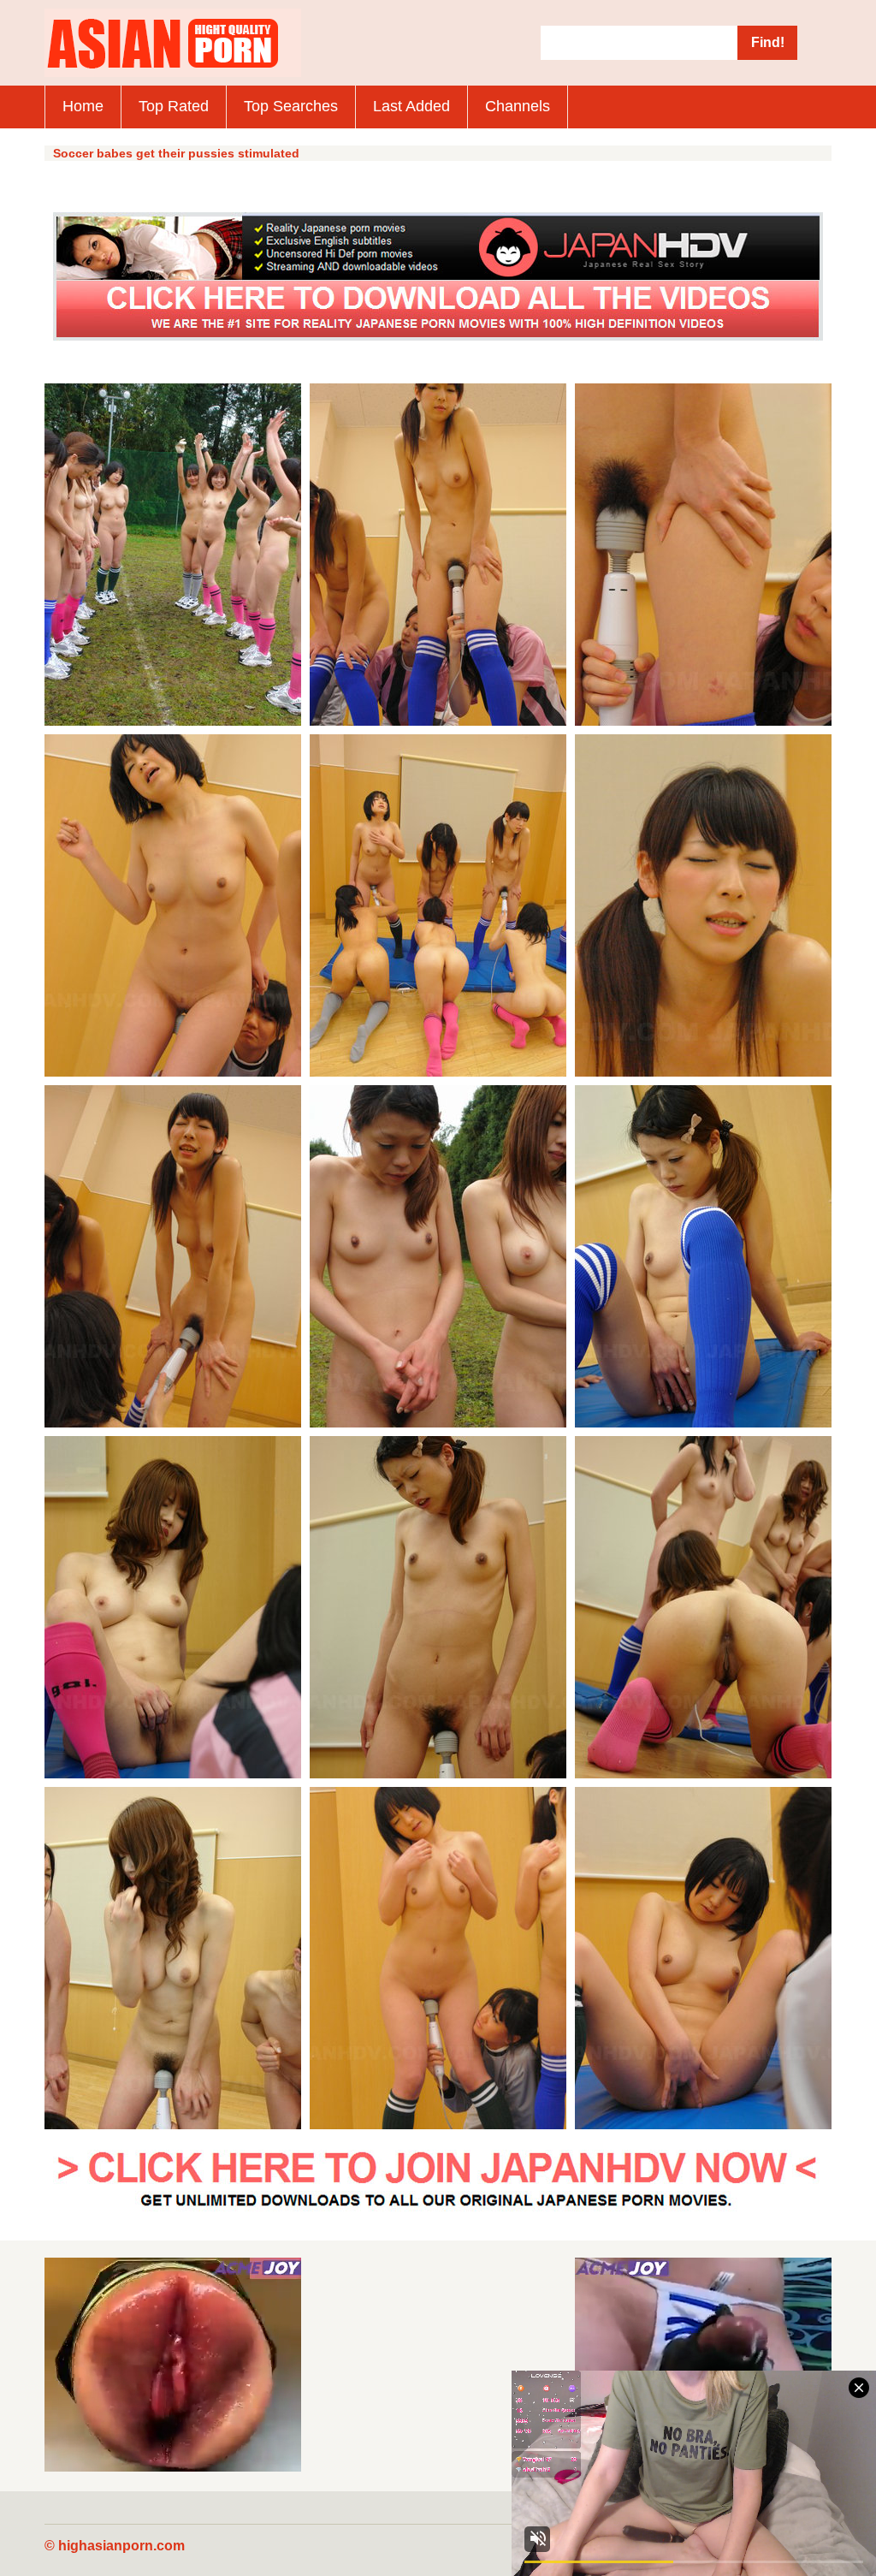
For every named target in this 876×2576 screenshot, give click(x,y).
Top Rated (174, 106)
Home (83, 106)
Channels (518, 106)
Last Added (411, 106)
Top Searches (291, 106)
